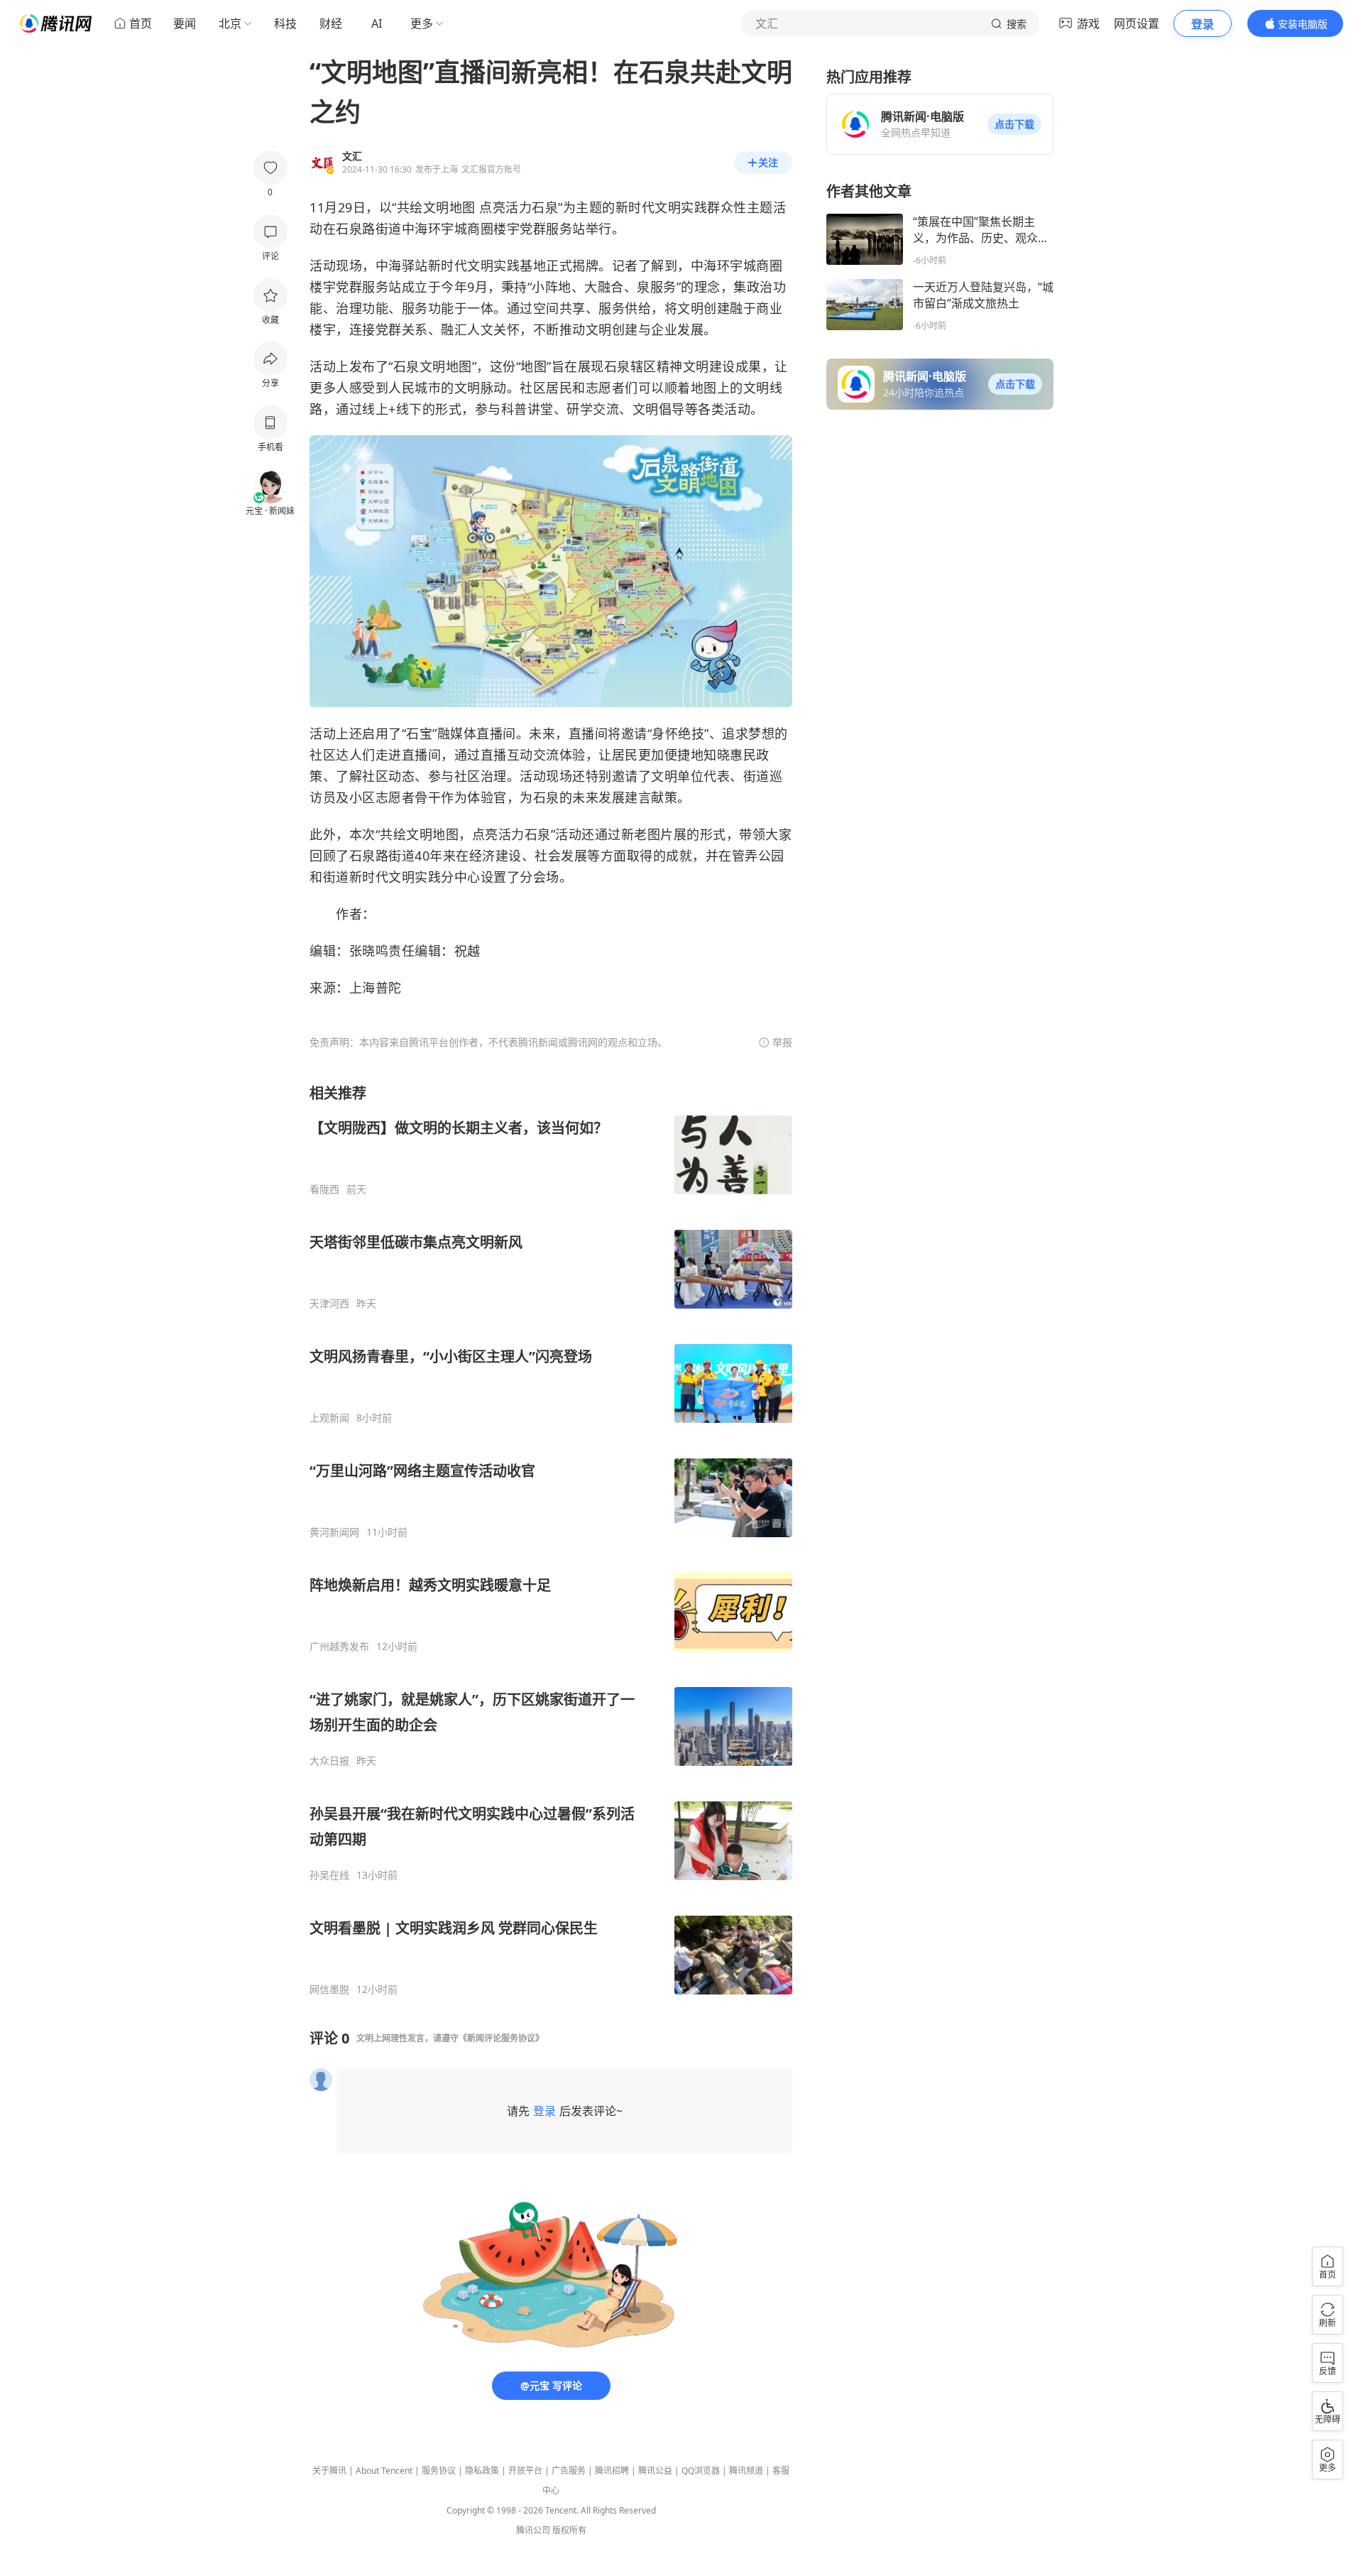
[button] (1014, 124)
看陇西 (324, 1189)
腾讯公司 (533, 2530)
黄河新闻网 (334, 1532)
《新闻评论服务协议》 (501, 2038)
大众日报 (329, 1761)
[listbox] (551, 1540)
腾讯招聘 (612, 2471)
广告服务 (569, 2471)
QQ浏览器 (701, 2471)
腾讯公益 (655, 2471)
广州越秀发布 (339, 1647)
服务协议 (439, 2471)
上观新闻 (329, 1418)
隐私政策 (482, 2471)
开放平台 (525, 2471)
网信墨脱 (329, 1990)
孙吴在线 (329, 1875)
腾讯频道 (746, 2471)
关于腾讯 (329, 2471)
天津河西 (329, 1304)
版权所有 (569, 2530)
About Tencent (384, 2471)
